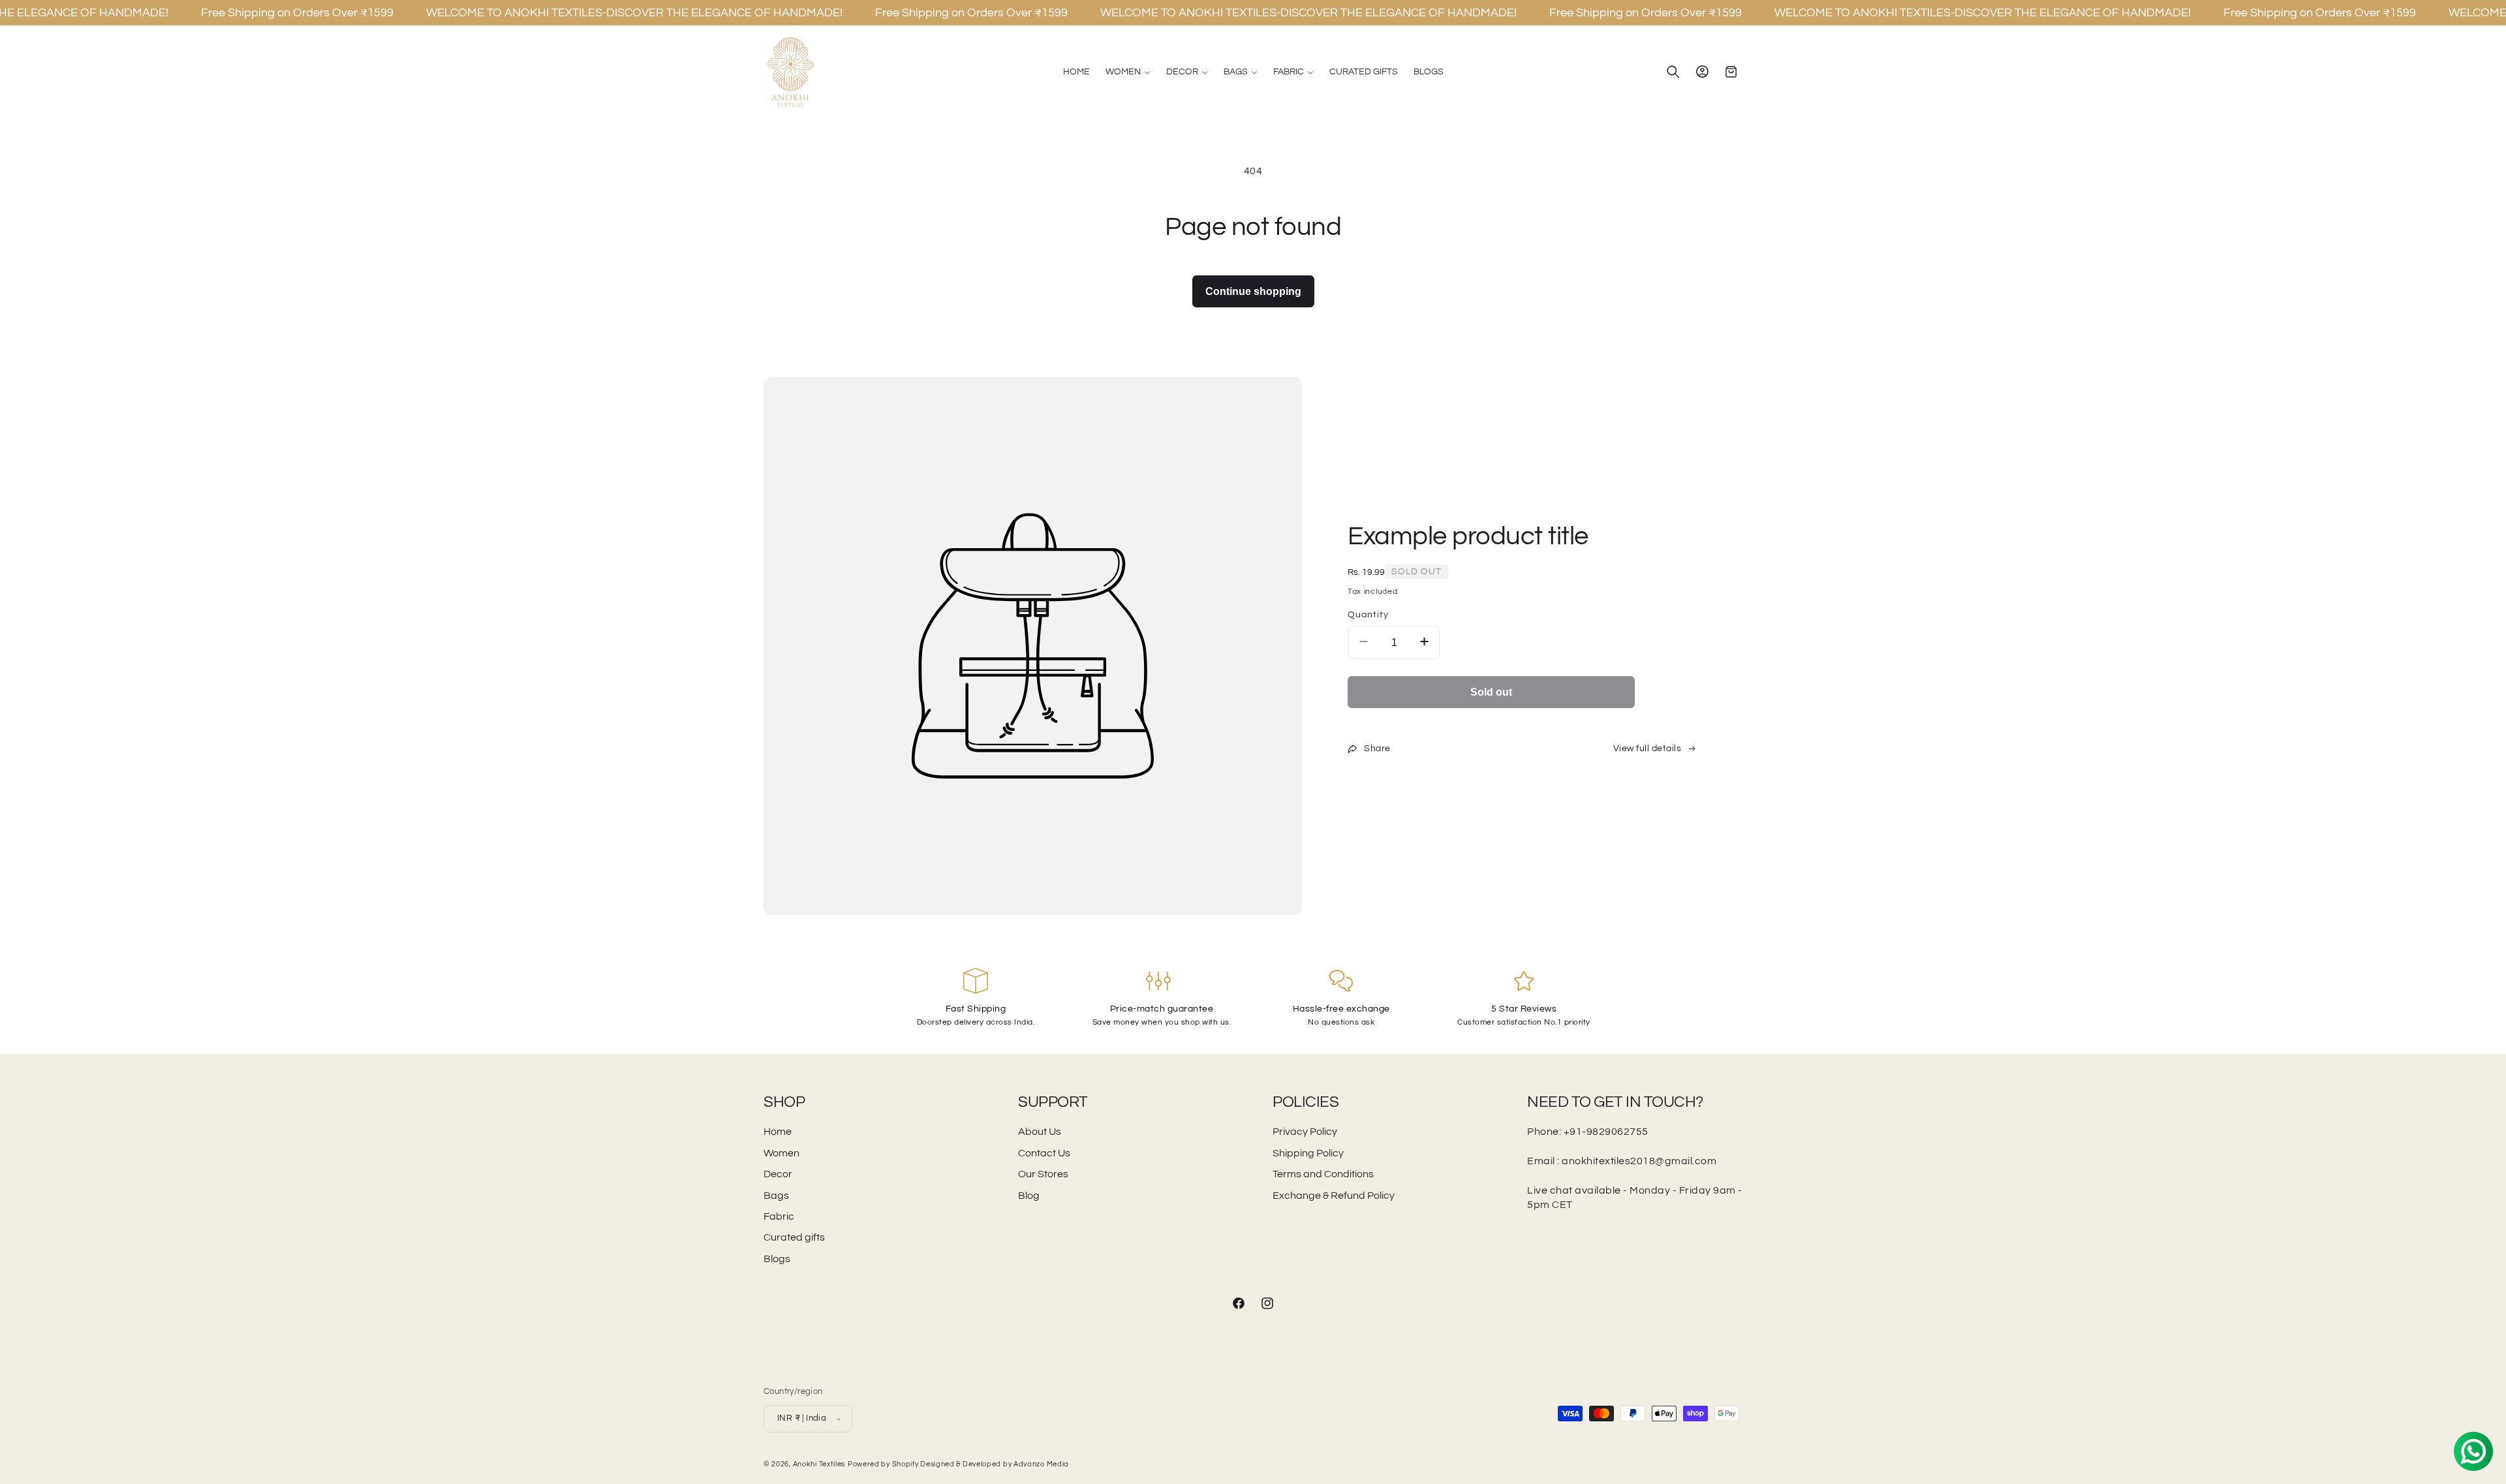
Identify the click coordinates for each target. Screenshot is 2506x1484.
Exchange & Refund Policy (1334, 1196)
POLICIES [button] (1306, 1102)
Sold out (1491, 692)
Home (778, 1132)
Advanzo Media (1041, 1464)
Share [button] (1377, 749)
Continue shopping (1253, 291)
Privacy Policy (1305, 1132)
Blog (1029, 1196)
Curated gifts (794, 1237)
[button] (1128, 72)
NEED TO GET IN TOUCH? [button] (1615, 1102)
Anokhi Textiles (819, 1464)
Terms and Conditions (1323, 1174)
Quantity (1368, 615)
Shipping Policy (1308, 1153)
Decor (778, 1174)
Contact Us (1044, 1153)
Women (781, 1153)
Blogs (777, 1259)
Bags (776, 1196)
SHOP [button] (784, 1102)
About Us (1040, 1132)
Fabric (779, 1216)
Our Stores (1043, 1174)
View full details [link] (1647, 749)
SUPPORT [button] (1053, 1102)
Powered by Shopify (883, 1464)
